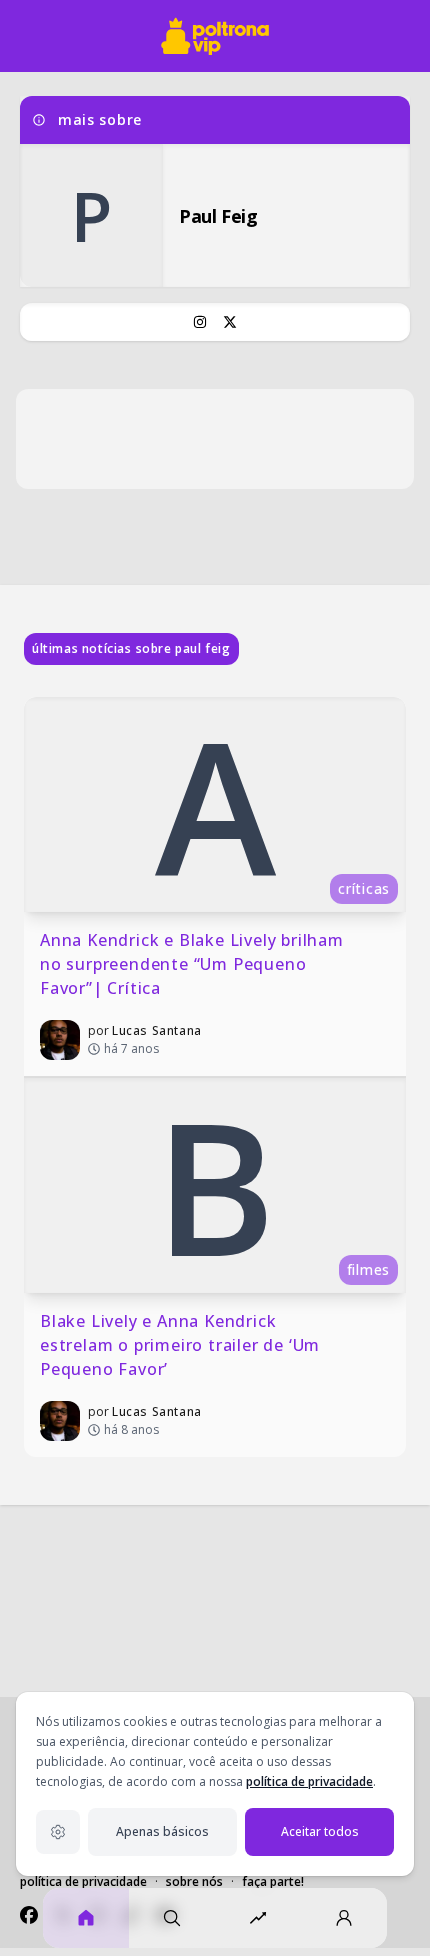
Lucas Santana (157, 1030)
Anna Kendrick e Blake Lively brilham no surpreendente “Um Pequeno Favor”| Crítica (194, 964)
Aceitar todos (320, 1831)
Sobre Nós (194, 1881)
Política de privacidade (83, 1881)
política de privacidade (309, 1781)
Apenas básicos (162, 1831)
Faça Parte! (273, 1881)
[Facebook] (29, 1915)
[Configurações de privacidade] (58, 1832)
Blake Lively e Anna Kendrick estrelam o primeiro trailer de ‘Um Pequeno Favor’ (182, 1345)
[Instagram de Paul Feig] (200, 322)
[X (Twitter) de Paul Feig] (230, 322)
